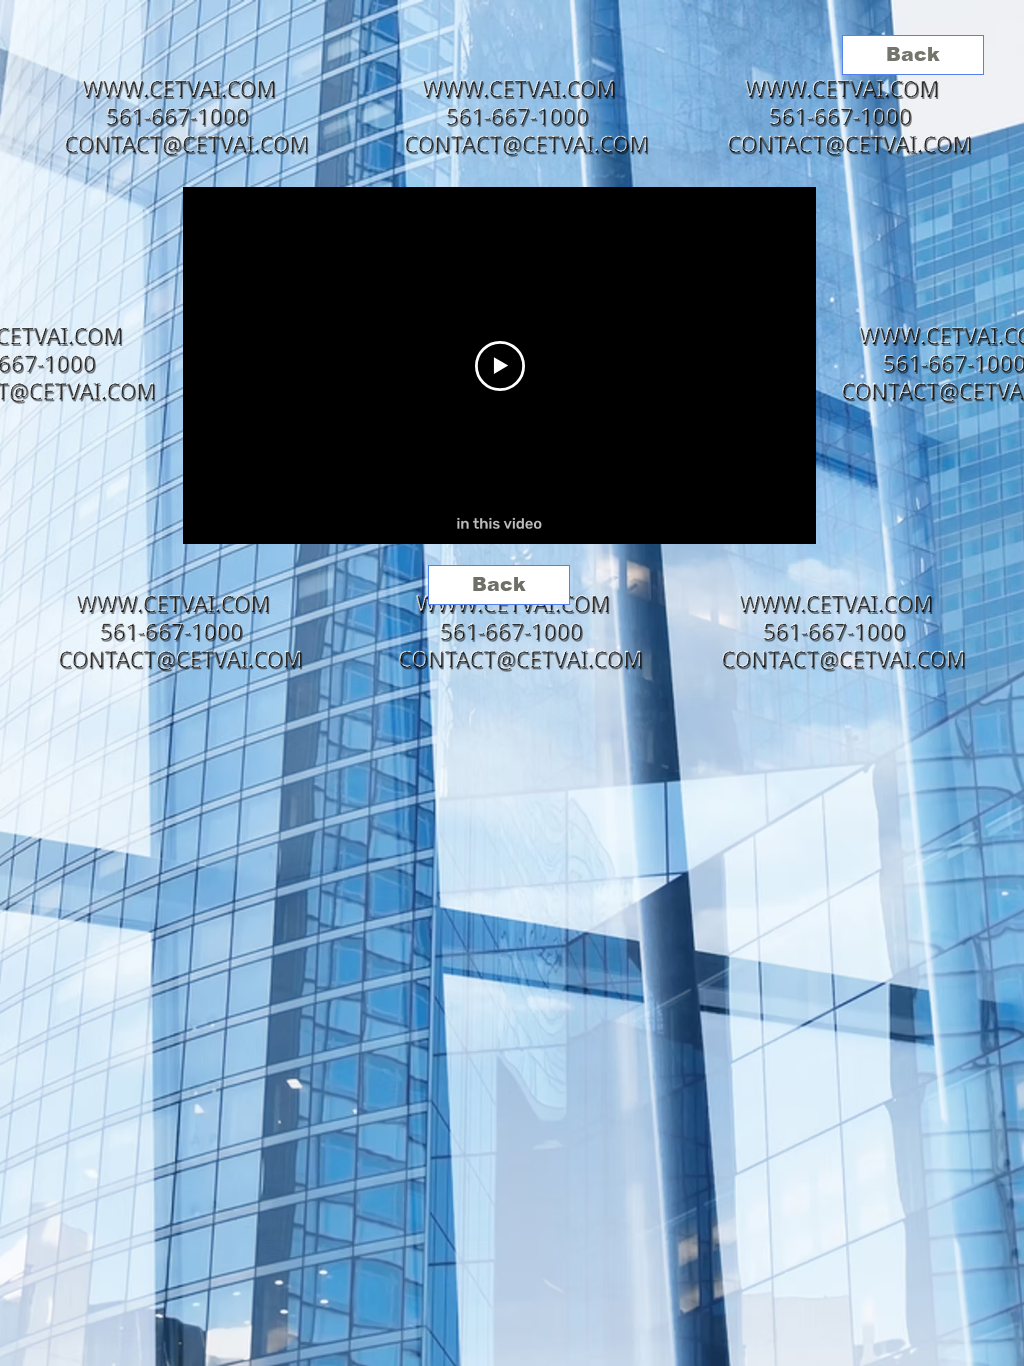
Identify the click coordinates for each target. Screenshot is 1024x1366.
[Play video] (500, 366)
